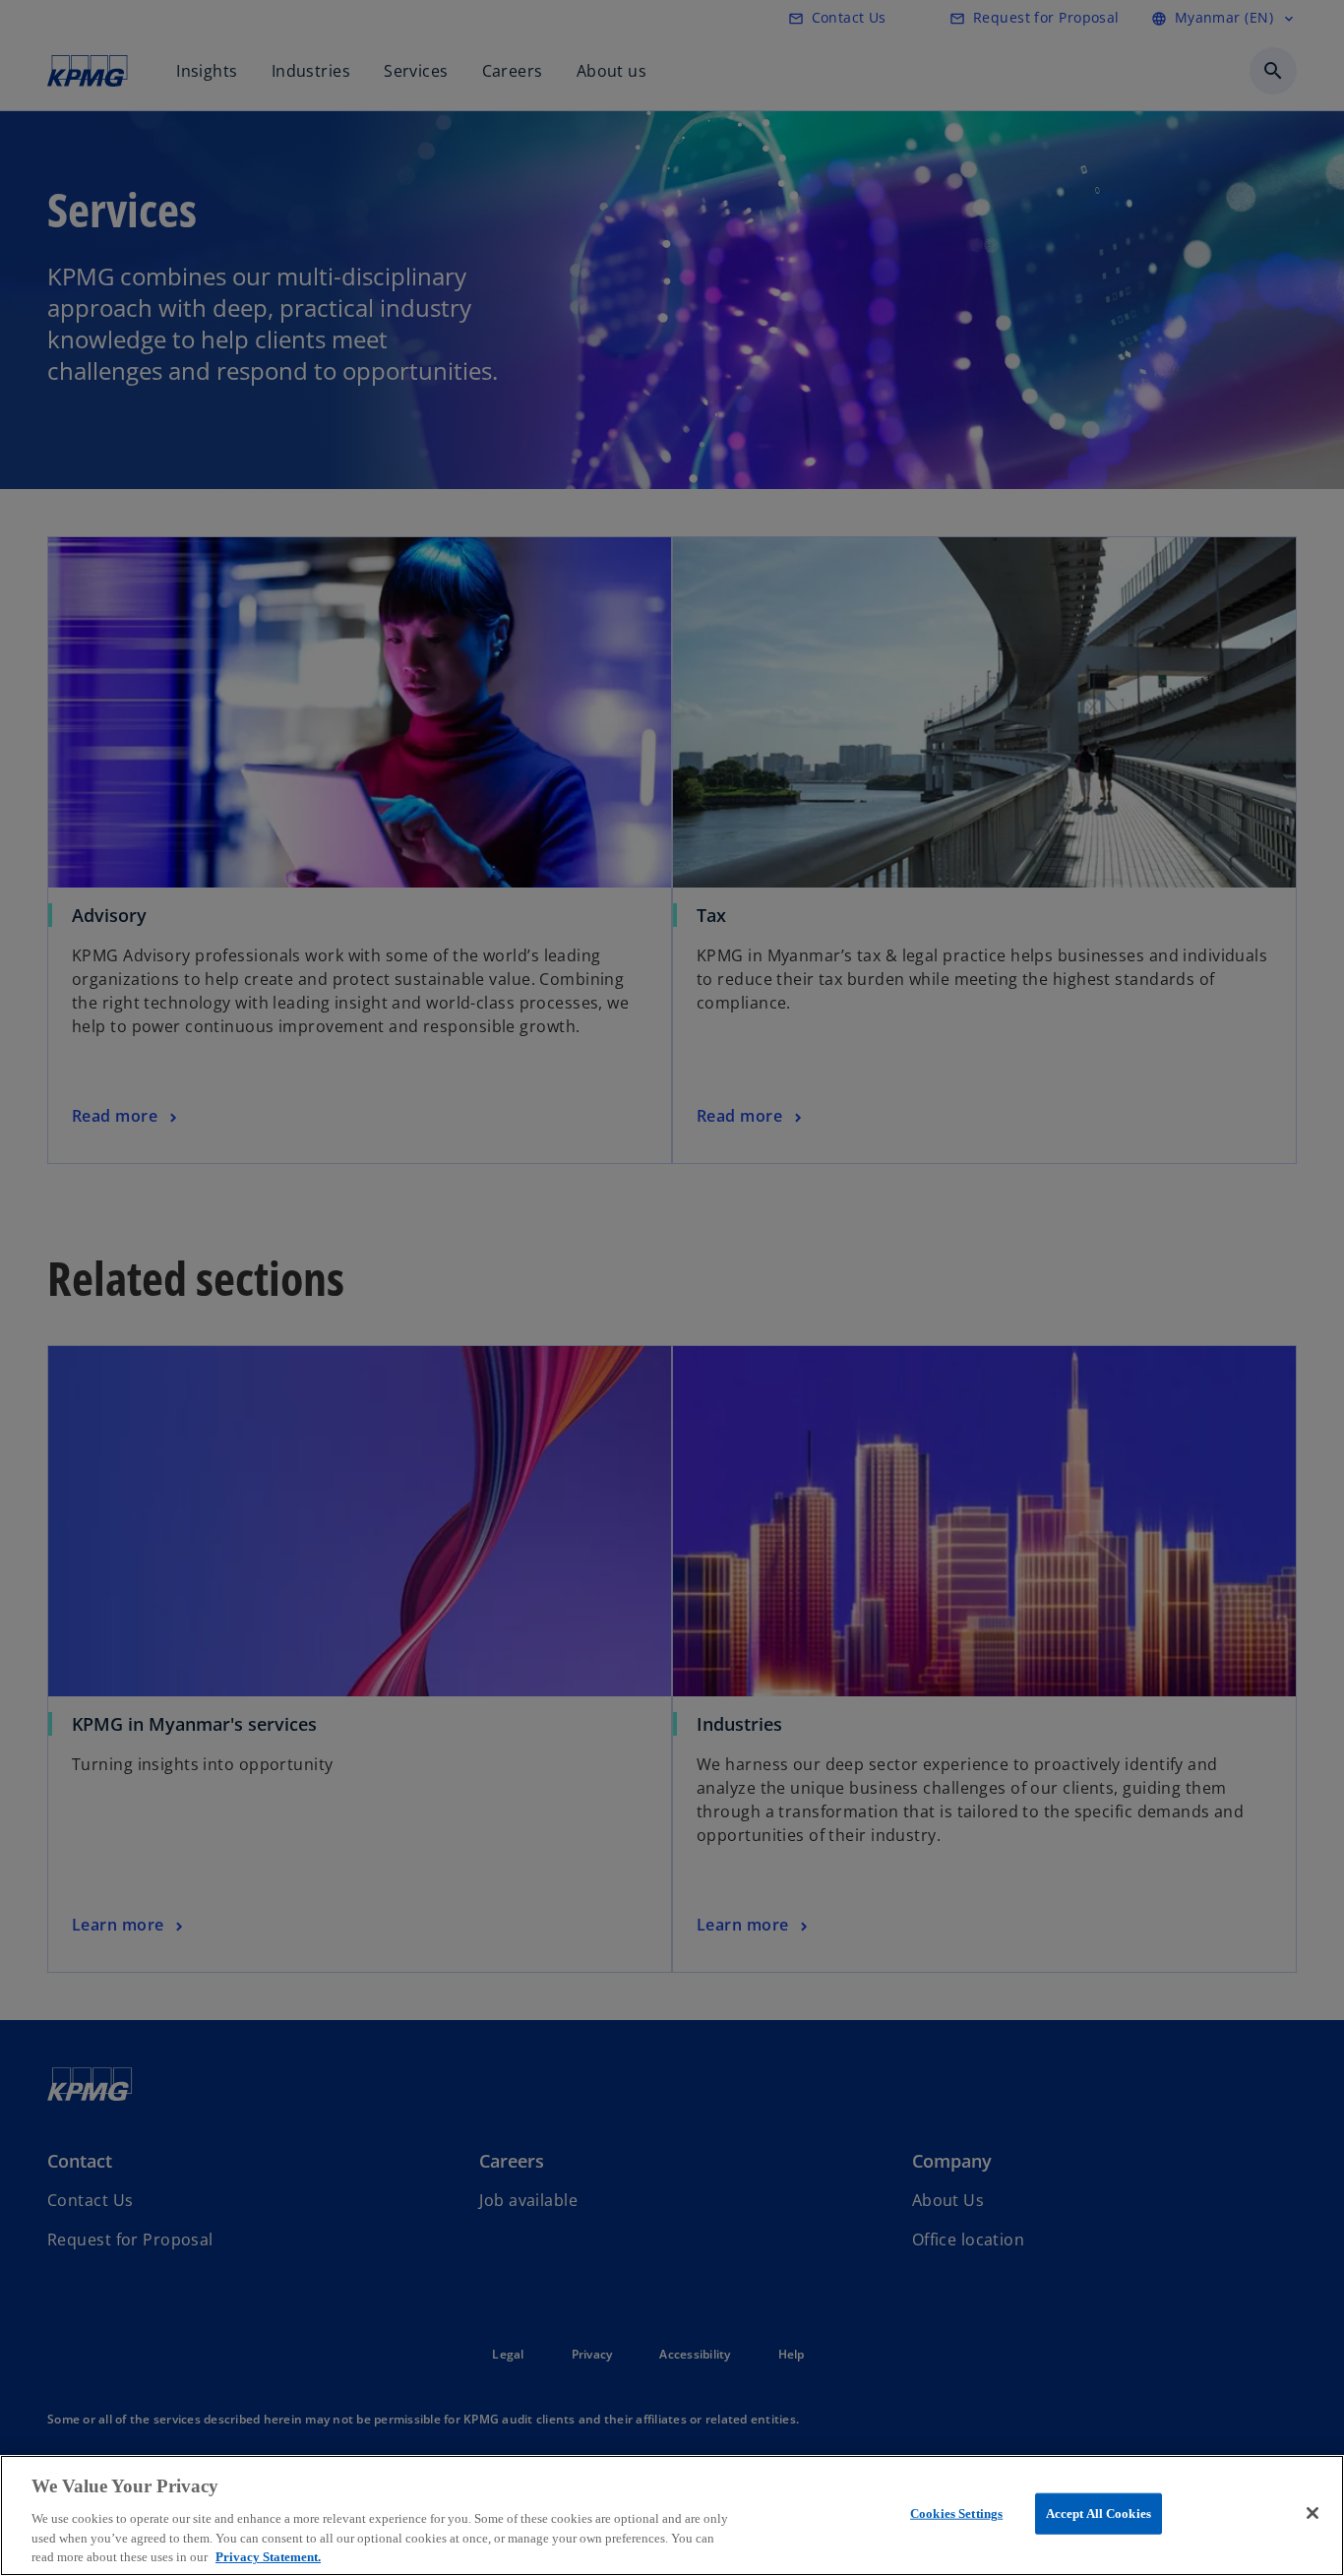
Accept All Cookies (1099, 2514)
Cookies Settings (956, 2514)
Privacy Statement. (268, 2556)
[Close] (1313, 2513)
